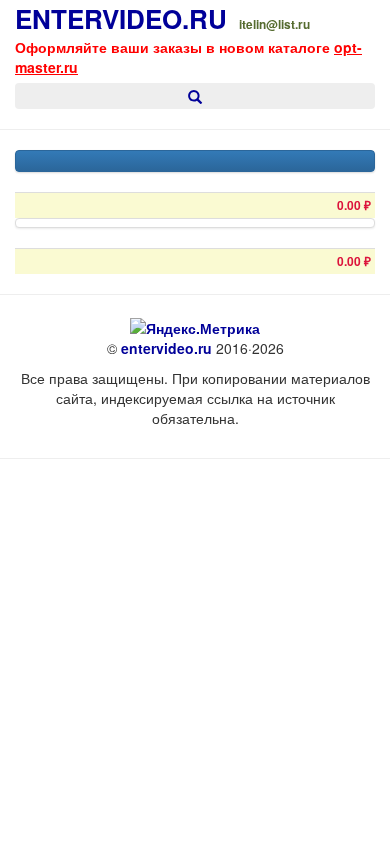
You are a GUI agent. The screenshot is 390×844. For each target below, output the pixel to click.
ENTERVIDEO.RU (121, 18)
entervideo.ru (166, 348)
